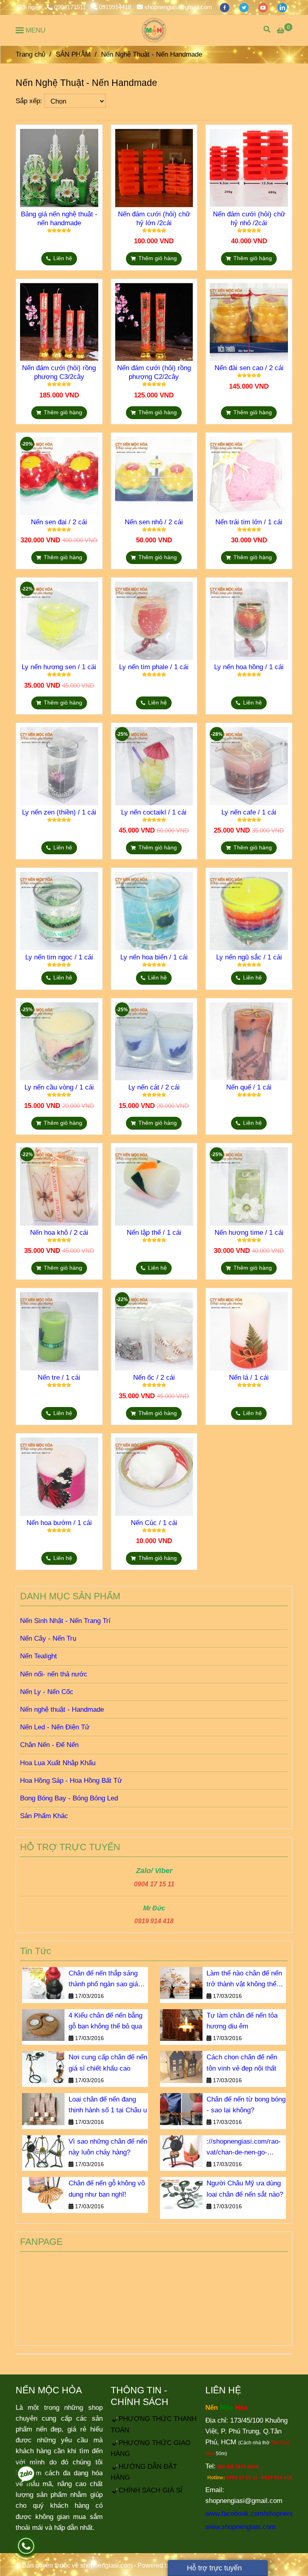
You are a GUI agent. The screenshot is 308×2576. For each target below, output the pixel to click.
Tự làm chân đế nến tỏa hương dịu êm (242, 2021)
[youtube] (264, 7)
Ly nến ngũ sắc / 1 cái (249, 957)
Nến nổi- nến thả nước (54, 1674)
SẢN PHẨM (73, 54)
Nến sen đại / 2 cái (59, 522)
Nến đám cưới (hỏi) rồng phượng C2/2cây (154, 372)
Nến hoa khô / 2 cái (59, 1233)
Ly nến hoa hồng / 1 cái (249, 667)
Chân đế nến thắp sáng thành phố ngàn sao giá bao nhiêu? (103, 1979)
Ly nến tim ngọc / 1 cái (59, 957)
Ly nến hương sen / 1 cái (59, 667)
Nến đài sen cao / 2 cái (249, 368)
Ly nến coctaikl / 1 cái (154, 812)
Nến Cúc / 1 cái (154, 1523)
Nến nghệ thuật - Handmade (62, 1710)
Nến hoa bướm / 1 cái (59, 1523)
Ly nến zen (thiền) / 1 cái (59, 812)
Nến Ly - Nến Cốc (47, 1692)
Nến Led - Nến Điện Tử (55, 1727)
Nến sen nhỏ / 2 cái (154, 522)
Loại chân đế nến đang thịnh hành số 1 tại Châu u (108, 2105)
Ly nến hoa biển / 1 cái (154, 957)
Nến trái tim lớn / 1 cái (249, 522)
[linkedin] (282, 7)
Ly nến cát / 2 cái (154, 1087)
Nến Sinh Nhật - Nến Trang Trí (65, 1621)
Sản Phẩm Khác (44, 1816)
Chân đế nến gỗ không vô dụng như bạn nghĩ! (107, 2189)
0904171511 (71, 7)
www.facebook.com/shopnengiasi (255, 2514)
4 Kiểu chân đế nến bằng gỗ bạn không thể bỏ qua (105, 2021)
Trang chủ (30, 54)
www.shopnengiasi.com (240, 2527)
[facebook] (225, 7)
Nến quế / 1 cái (249, 1087)
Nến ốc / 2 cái (154, 1378)
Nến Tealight (38, 1656)
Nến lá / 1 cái (249, 1378)
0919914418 (115, 7)
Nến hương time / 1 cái (249, 1233)
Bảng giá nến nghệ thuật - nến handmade (59, 219)
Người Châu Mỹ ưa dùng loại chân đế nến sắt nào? (245, 2189)
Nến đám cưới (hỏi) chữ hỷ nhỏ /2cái (249, 219)
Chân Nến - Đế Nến (49, 1745)
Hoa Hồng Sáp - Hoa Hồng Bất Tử (71, 1781)
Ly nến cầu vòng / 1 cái (59, 1087)
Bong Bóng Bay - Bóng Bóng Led (69, 1798)
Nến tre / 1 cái (59, 1378)
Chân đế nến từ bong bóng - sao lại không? (246, 2105)
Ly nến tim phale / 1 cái (154, 667)
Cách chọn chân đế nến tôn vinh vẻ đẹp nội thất (242, 2063)
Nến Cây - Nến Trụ (48, 1638)
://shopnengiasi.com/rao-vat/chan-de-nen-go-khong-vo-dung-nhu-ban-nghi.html (244, 2148)
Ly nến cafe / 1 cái (249, 812)
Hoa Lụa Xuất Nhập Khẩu (58, 1763)
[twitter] (245, 7)
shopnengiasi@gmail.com (178, 7)
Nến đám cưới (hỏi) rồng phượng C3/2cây (59, 372)
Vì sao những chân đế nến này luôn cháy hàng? (108, 2147)
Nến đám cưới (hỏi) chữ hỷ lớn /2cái (154, 219)
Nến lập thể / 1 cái (154, 1233)
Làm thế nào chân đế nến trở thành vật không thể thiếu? (244, 1979)
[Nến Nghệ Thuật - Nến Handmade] (154, 30)
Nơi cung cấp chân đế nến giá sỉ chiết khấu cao (108, 2063)
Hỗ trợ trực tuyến (213, 2568)
